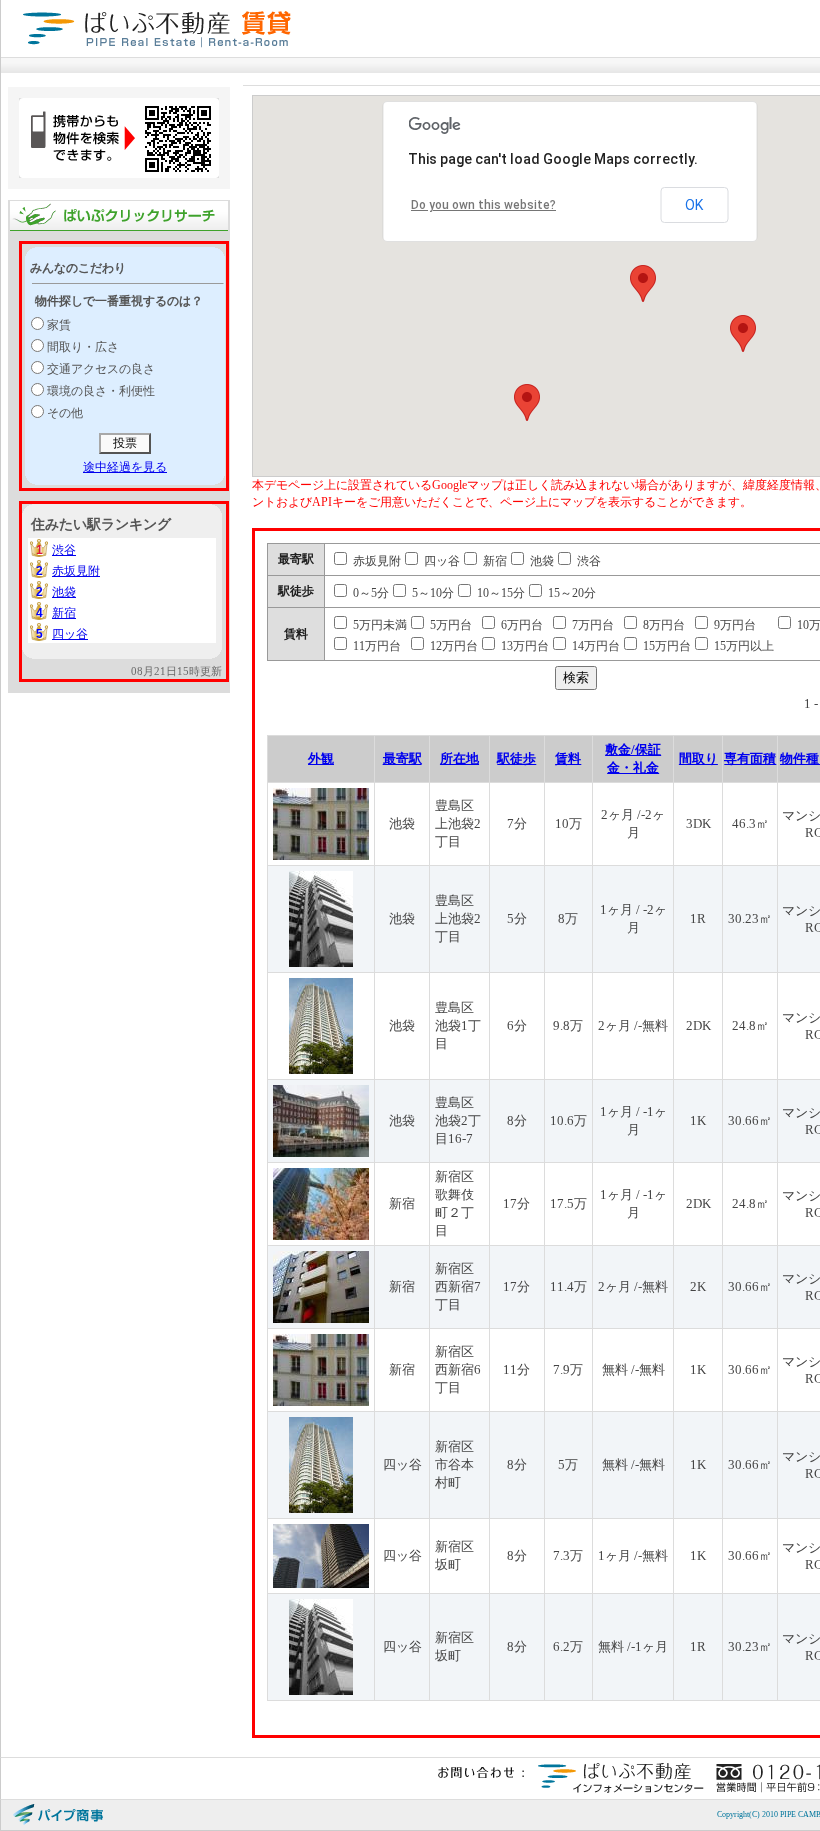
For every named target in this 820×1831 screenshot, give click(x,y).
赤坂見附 (76, 571)
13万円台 (523, 646)
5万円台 (449, 625)
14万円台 (594, 646)
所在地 (459, 758)
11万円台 (375, 646)
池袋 (64, 592)
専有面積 (750, 758)
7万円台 (591, 625)
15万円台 (665, 646)
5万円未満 (378, 625)
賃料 (568, 758)
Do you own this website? (483, 205)
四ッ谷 (70, 634)
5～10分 (431, 593)
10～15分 (499, 593)
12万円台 (452, 646)
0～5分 (369, 593)
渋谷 (64, 550)
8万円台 (662, 625)
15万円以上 (742, 646)
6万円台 (520, 625)
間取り (698, 758)
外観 (321, 758)
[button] (643, 283)
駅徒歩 (516, 758)
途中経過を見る (125, 467)
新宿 (64, 613)
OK (694, 205)
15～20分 (570, 593)
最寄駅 (402, 758)
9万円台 (733, 625)
